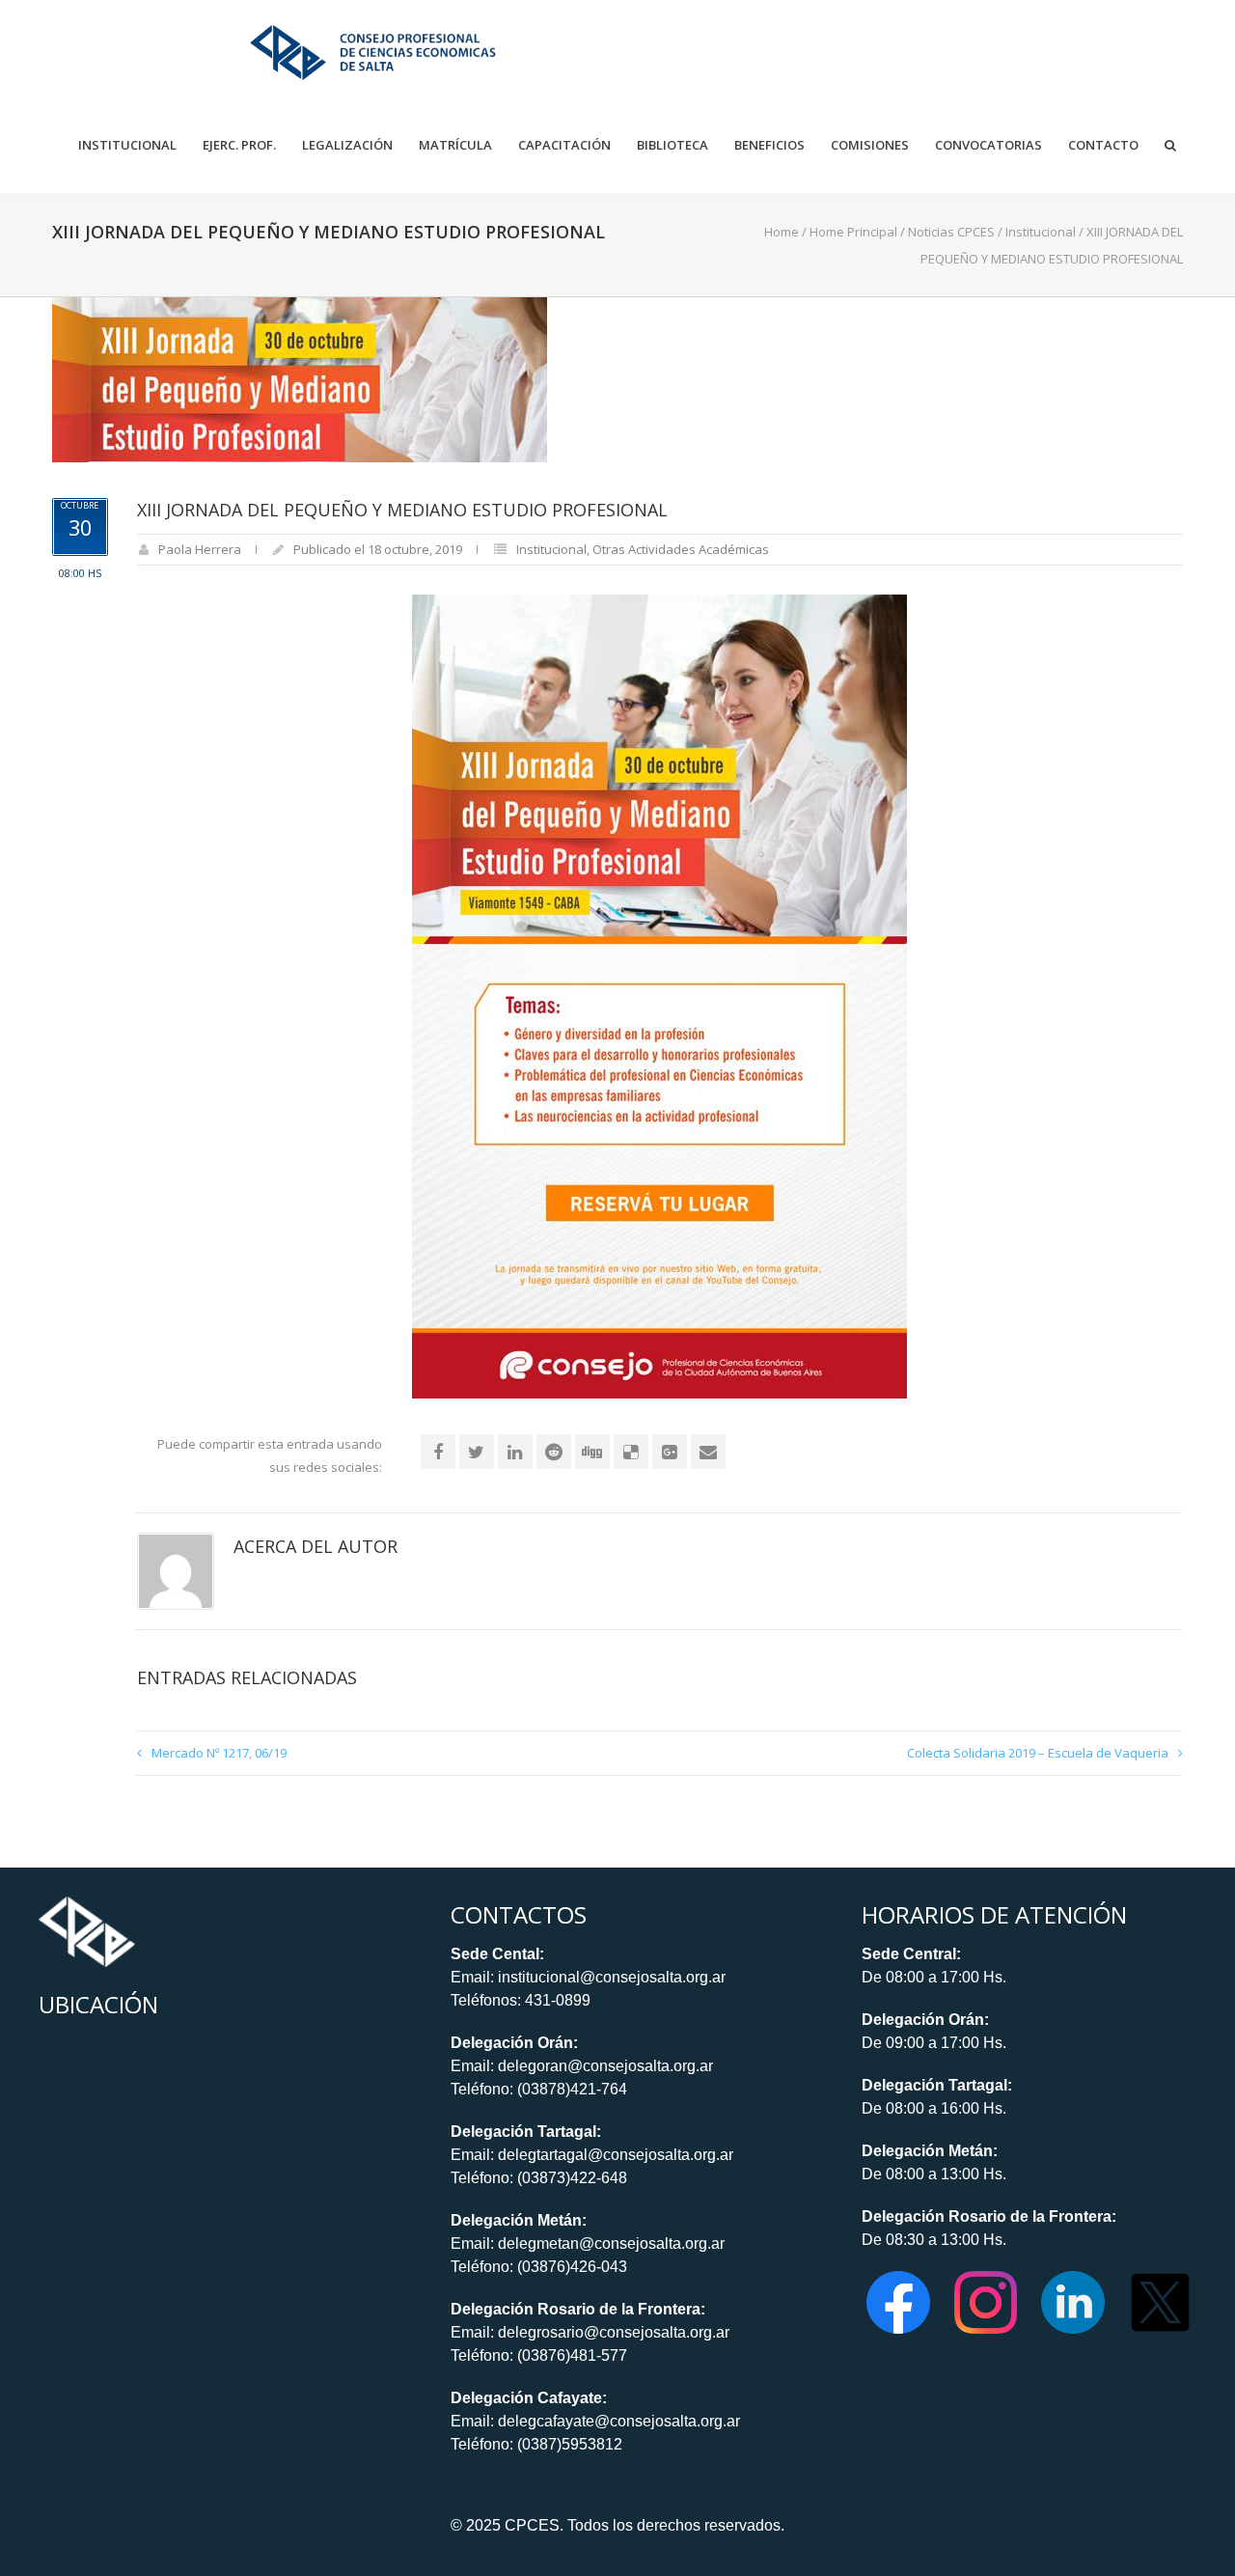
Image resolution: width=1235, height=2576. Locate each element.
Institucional (127, 145)
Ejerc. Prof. (239, 145)
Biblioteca (672, 145)
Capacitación (564, 145)
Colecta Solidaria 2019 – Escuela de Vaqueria (1038, 1753)
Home (782, 232)
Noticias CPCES (951, 232)
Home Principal (853, 232)
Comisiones (870, 145)
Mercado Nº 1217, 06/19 (219, 1753)
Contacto (1103, 145)
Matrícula (455, 145)
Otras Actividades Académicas (681, 549)
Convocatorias (988, 145)
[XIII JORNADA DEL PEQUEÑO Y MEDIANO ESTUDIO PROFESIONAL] (300, 378)
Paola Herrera (200, 549)
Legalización (347, 145)
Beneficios (769, 145)
